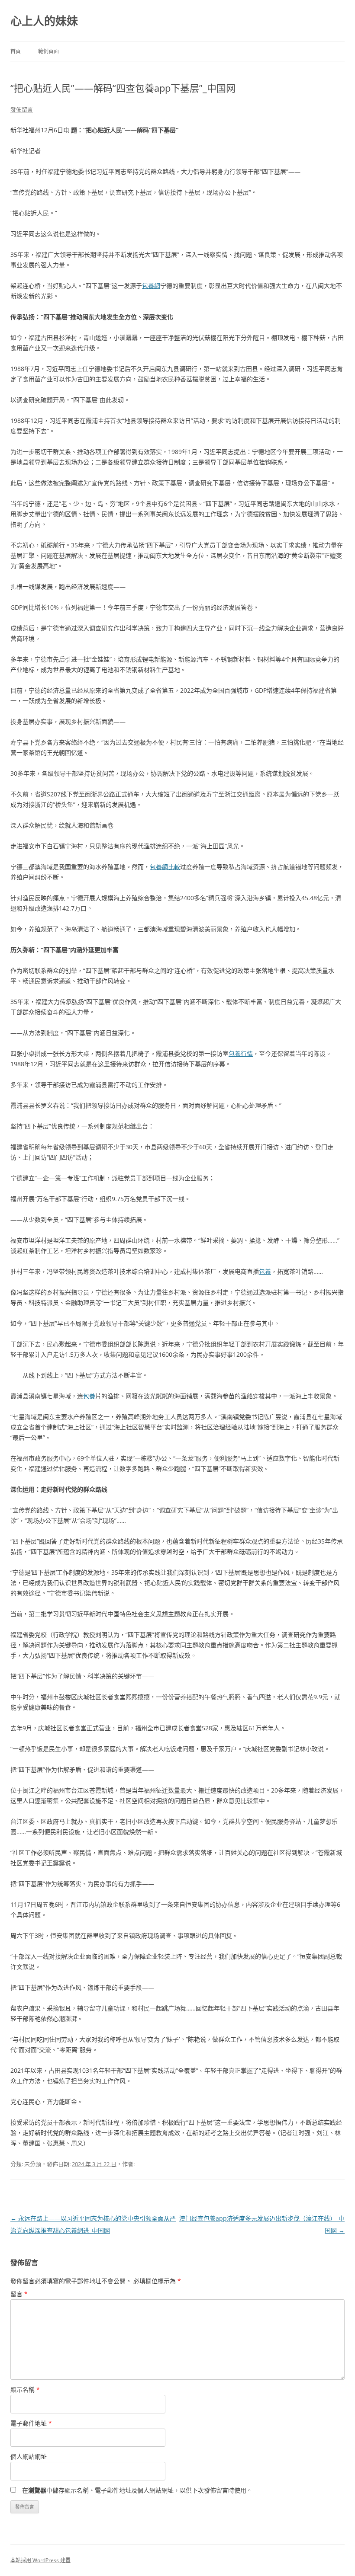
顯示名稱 (25, 2389)
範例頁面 (48, 51)
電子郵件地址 (31, 2423)
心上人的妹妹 (44, 21)
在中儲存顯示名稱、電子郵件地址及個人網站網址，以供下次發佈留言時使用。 (137, 2490)
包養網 (151, 286)
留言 (19, 2294)
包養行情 (241, 1053)
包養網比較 (165, 867)
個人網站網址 (29, 2456)
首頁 (16, 51)
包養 (265, 1271)
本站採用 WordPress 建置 (40, 2560)
